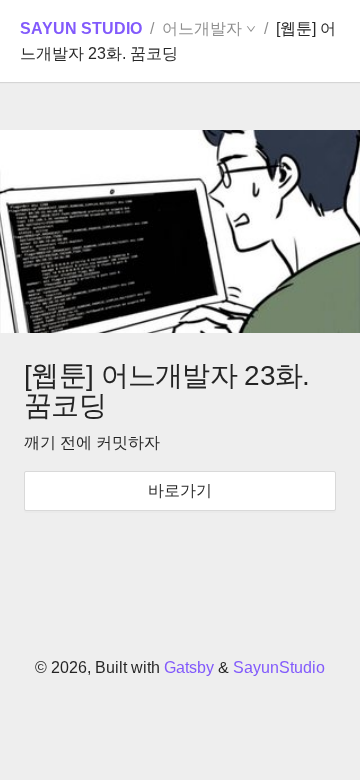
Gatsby (189, 667)
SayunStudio (279, 667)
